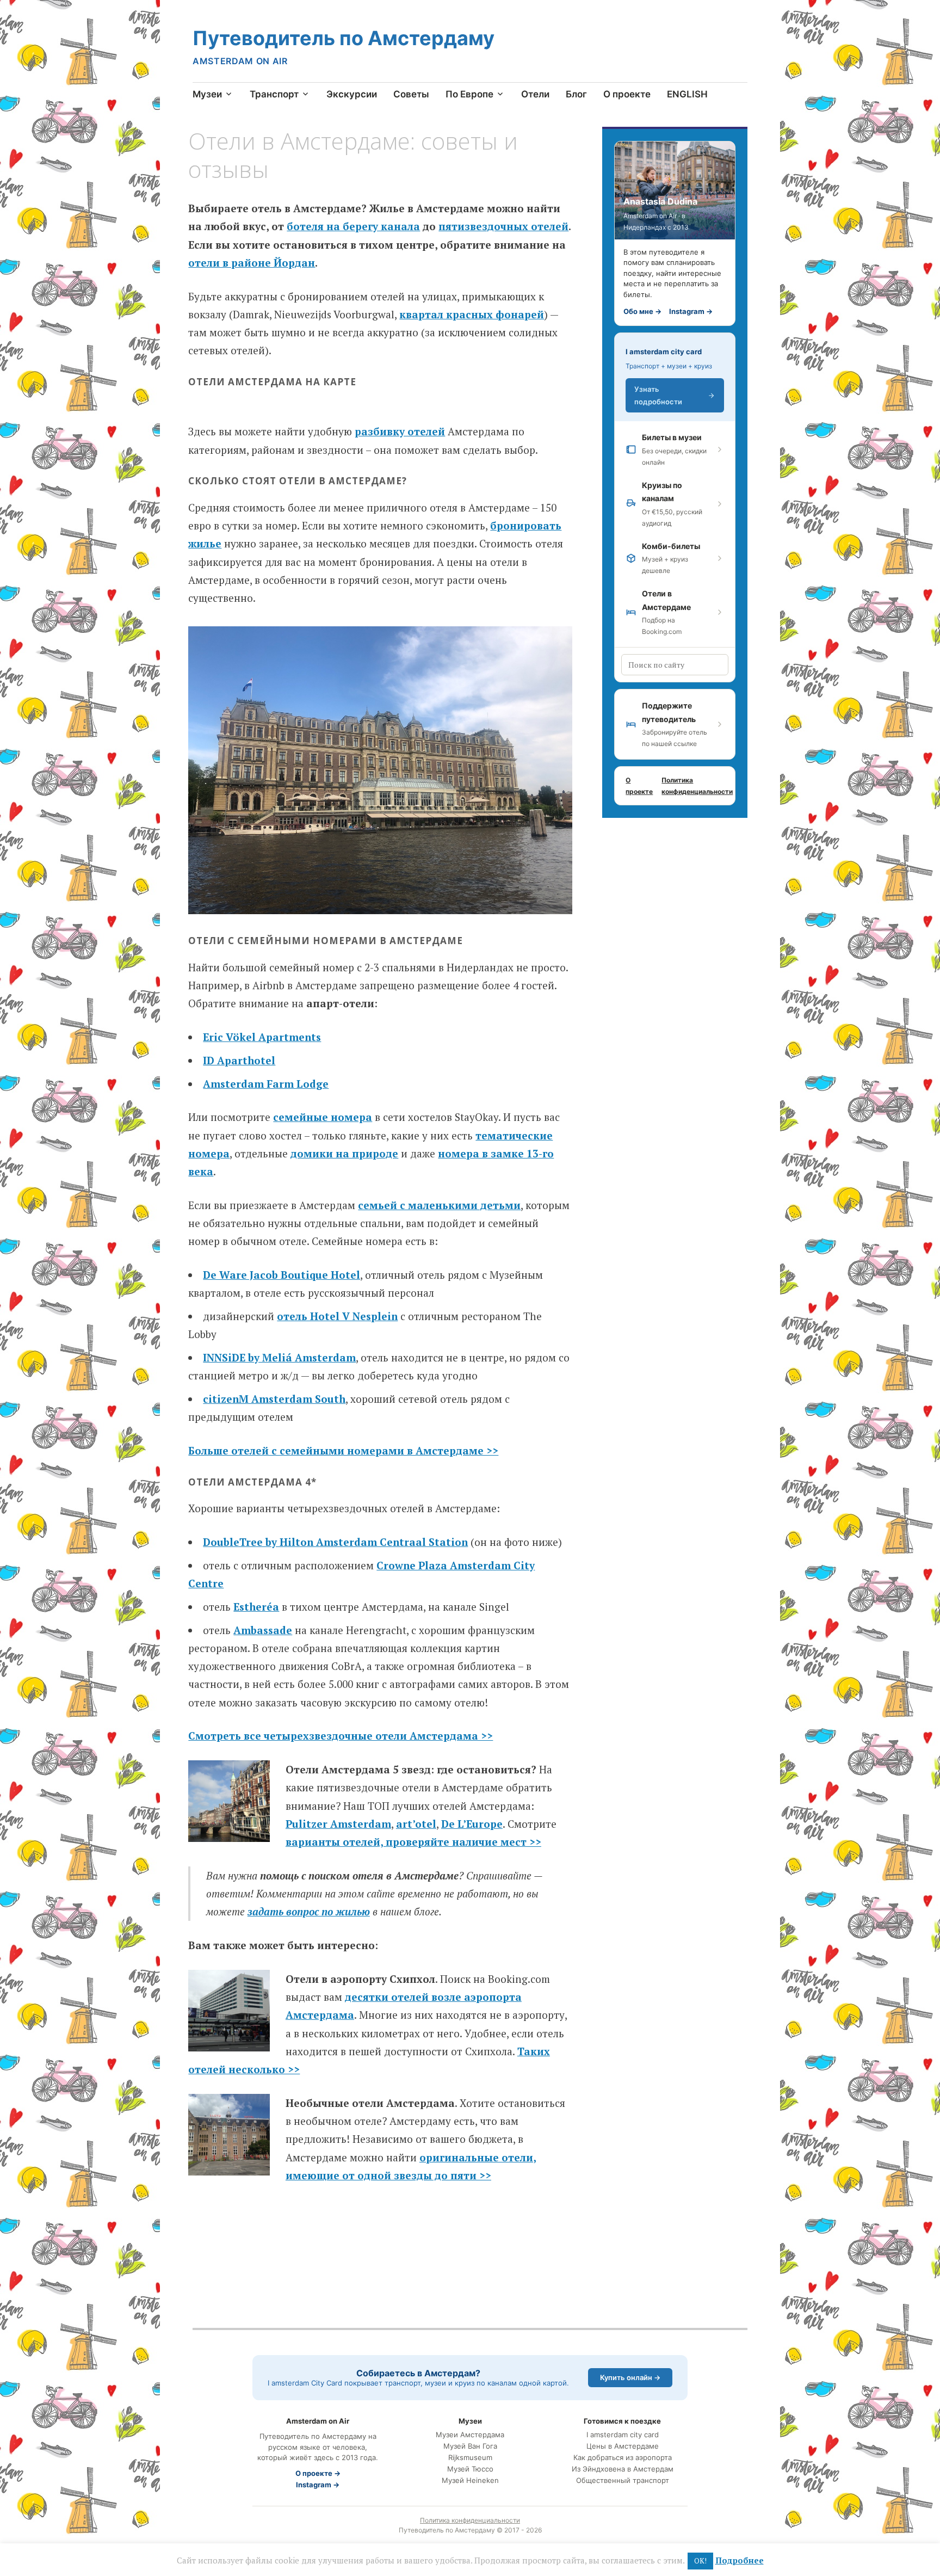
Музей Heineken (470, 2481)
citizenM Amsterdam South (274, 1399)
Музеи (207, 94)
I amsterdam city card (664, 352)
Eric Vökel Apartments (262, 1037)
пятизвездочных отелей (503, 226)
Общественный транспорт (623, 2481)
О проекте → (318, 2473)
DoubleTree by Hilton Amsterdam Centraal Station (335, 1542)
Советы (411, 94)
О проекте (627, 94)
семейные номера (323, 1117)
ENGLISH (687, 94)
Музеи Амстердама (470, 2435)
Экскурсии (352, 94)
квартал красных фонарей (472, 314)
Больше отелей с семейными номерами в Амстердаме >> (343, 1450)
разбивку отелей (400, 431)
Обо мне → (642, 311)
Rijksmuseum (470, 2458)
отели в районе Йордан (252, 263)
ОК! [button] (700, 2561)
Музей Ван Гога (470, 2446)
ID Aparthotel (239, 1060)
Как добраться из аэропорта (623, 2458)
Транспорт (274, 94)
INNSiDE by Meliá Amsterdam (279, 1357)
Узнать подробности (658, 395)
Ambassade (263, 1630)
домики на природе (344, 1153)
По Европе (469, 94)
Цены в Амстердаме (623, 2446)
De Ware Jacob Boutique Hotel (282, 1275)
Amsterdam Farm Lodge (266, 1084)
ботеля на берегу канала (353, 226)
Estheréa (256, 1607)
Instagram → (691, 311)
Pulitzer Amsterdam (338, 1824)
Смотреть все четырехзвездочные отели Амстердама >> (341, 1736)
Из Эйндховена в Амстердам (623, 2469)
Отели (535, 94)
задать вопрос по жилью (309, 1911)
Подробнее (740, 2560)
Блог (576, 94)
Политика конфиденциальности (697, 786)
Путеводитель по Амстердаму (344, 38)
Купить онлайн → (630, 2377)
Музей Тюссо (470, 2469)
